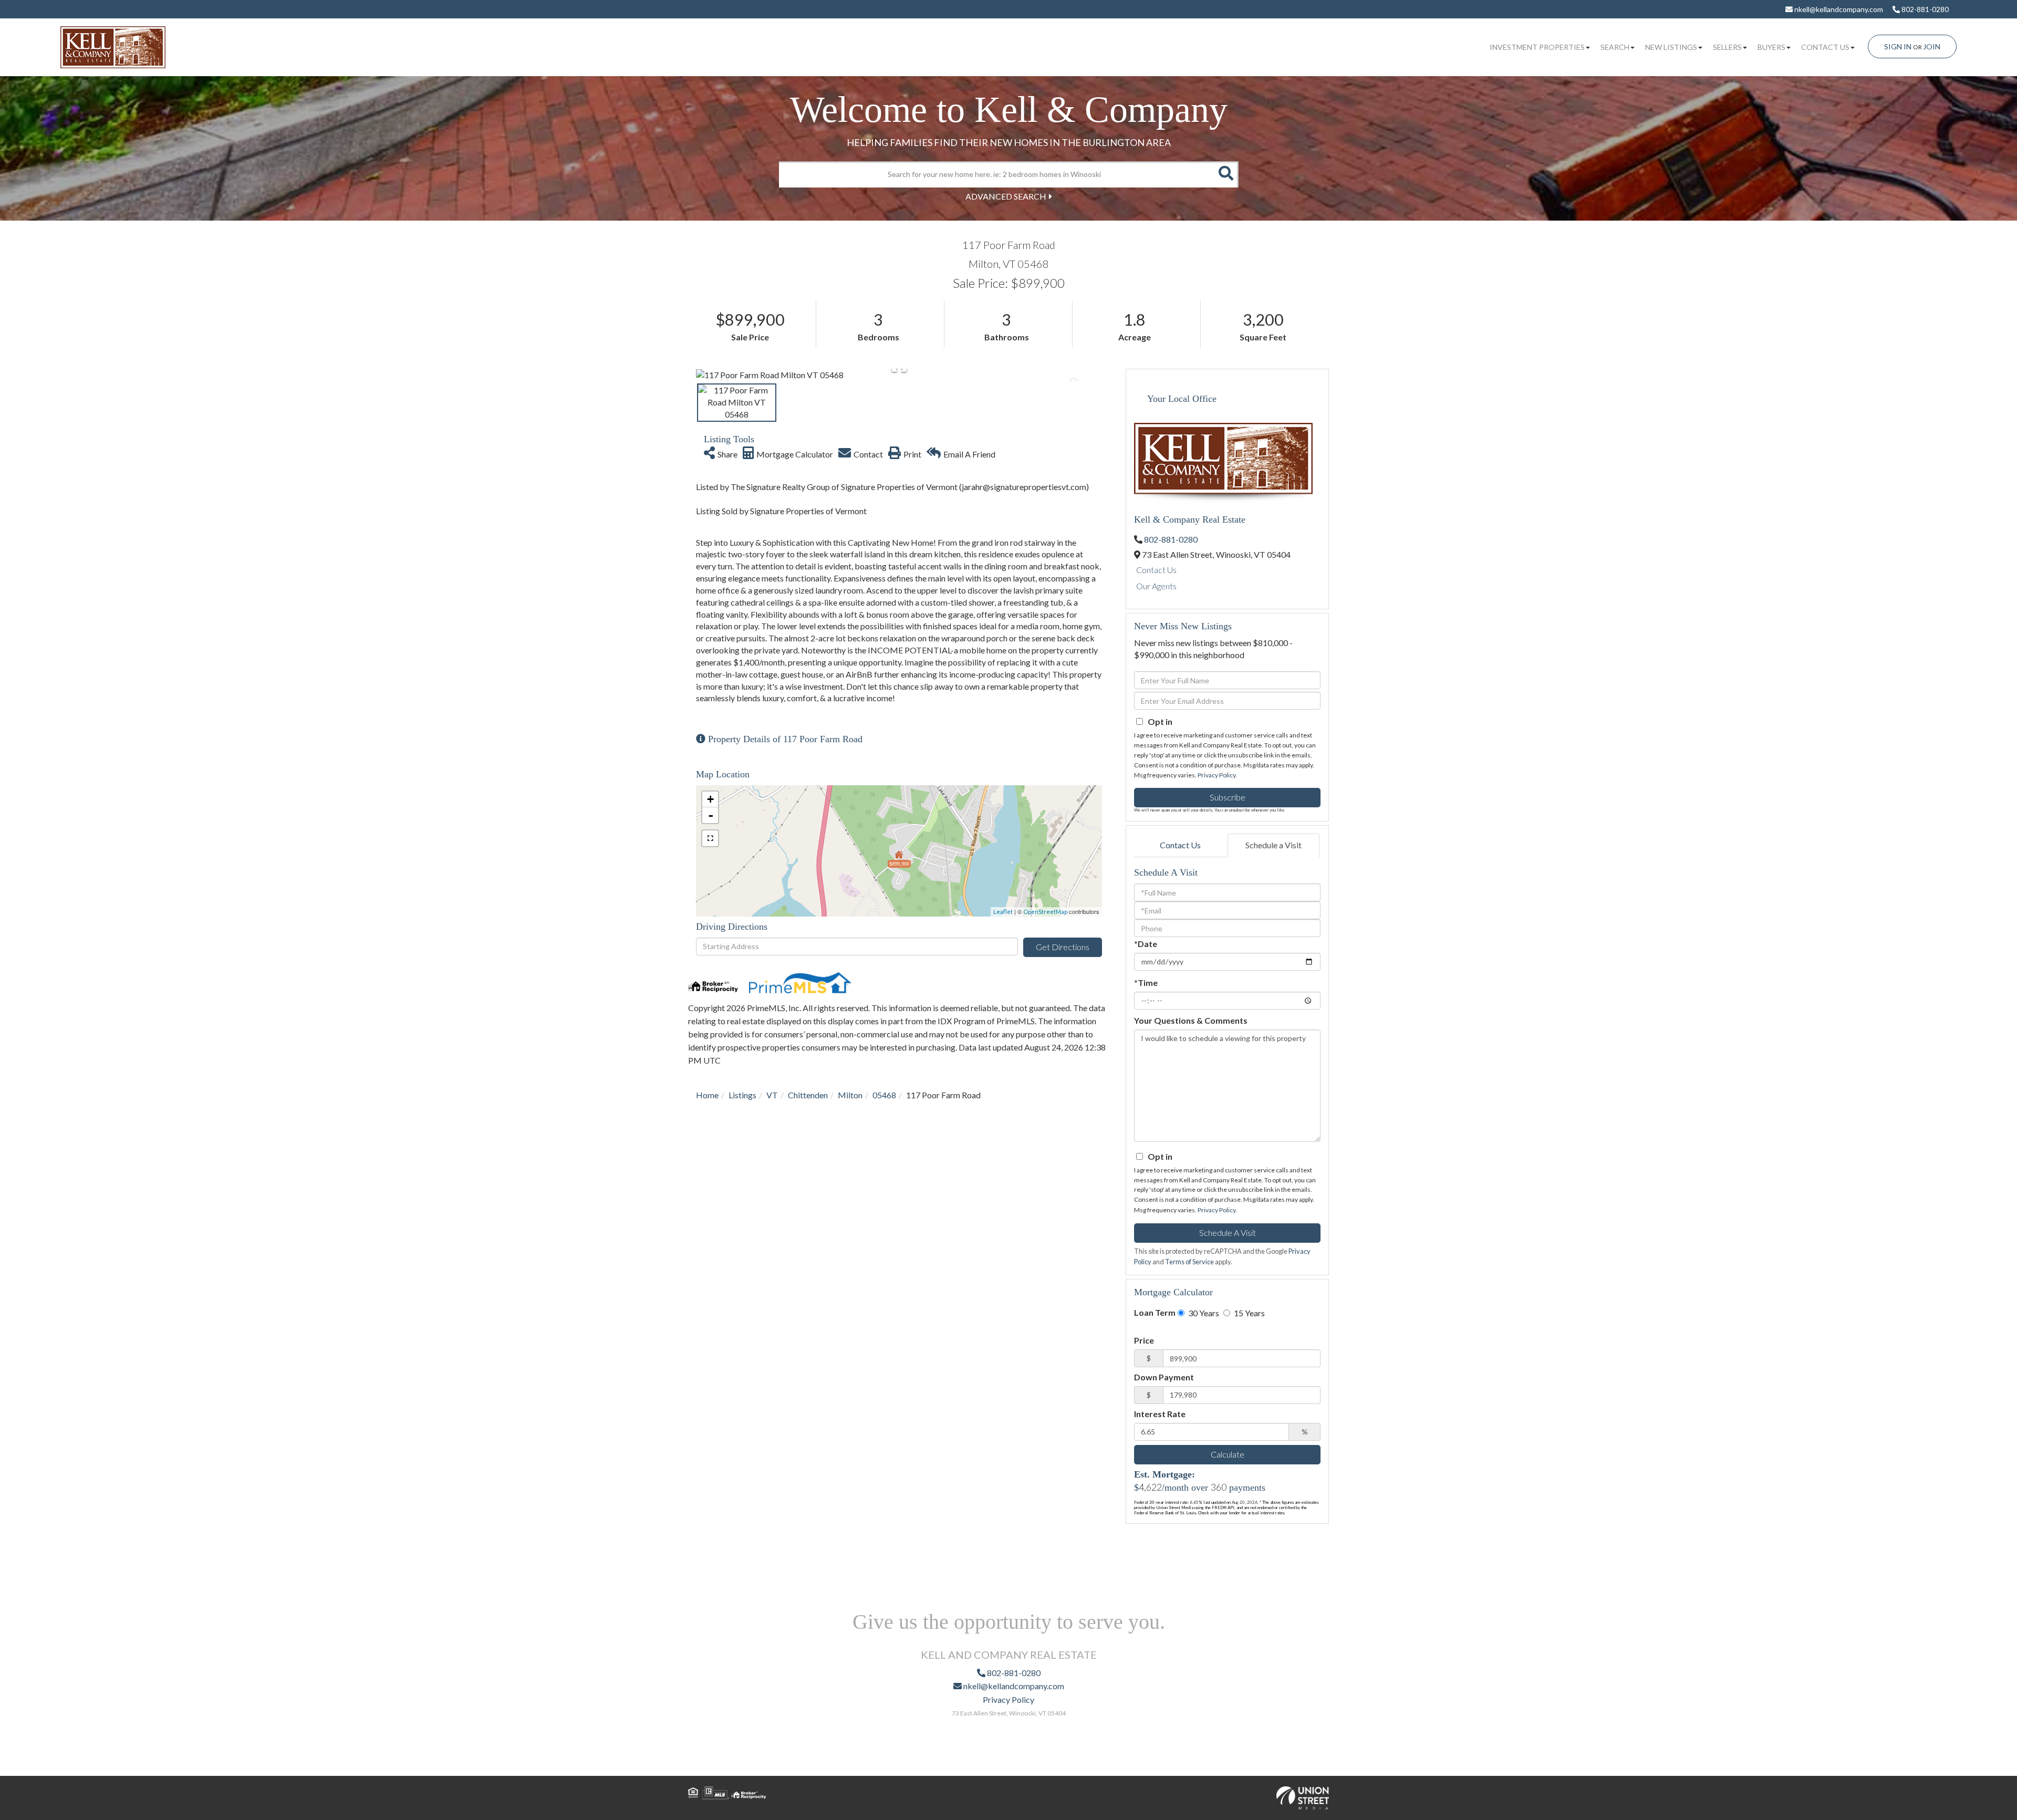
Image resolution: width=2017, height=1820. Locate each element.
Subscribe (1228, 797)
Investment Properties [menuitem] (1537, 47)
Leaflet (1003, 912)
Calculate (1228, 1454)
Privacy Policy (1217, 775)
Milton (850, 1095)
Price (1144, 1340)
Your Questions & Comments (1191, 1020)
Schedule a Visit (1273, 845)
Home (707, 1095)
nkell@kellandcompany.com (1838, 9)
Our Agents (1156, 586)
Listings (742, 1095)
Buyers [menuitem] (1771, 47)
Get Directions (1063, 947)
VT (772, 1095)
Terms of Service (1189, 1262)
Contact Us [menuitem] (1825, 47)
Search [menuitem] (1615, 47)
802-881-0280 (1924, 9)
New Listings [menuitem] (1671, 47)
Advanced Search (1006, 196)
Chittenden (808, 1095)
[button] (1225, 174)
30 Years (1203, 1313)
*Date (1146, 944)
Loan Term (1155, 1312)
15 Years (1249, 1313)
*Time (1146, 982)
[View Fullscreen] (710, 838)
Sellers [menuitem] (1727, 47)
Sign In (1898, 46)
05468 (884, 1095)
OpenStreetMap (1045, 912)
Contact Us (1156, 570)
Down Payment (1164, 1377)
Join (1932, 46)
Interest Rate (1160, 1414)
